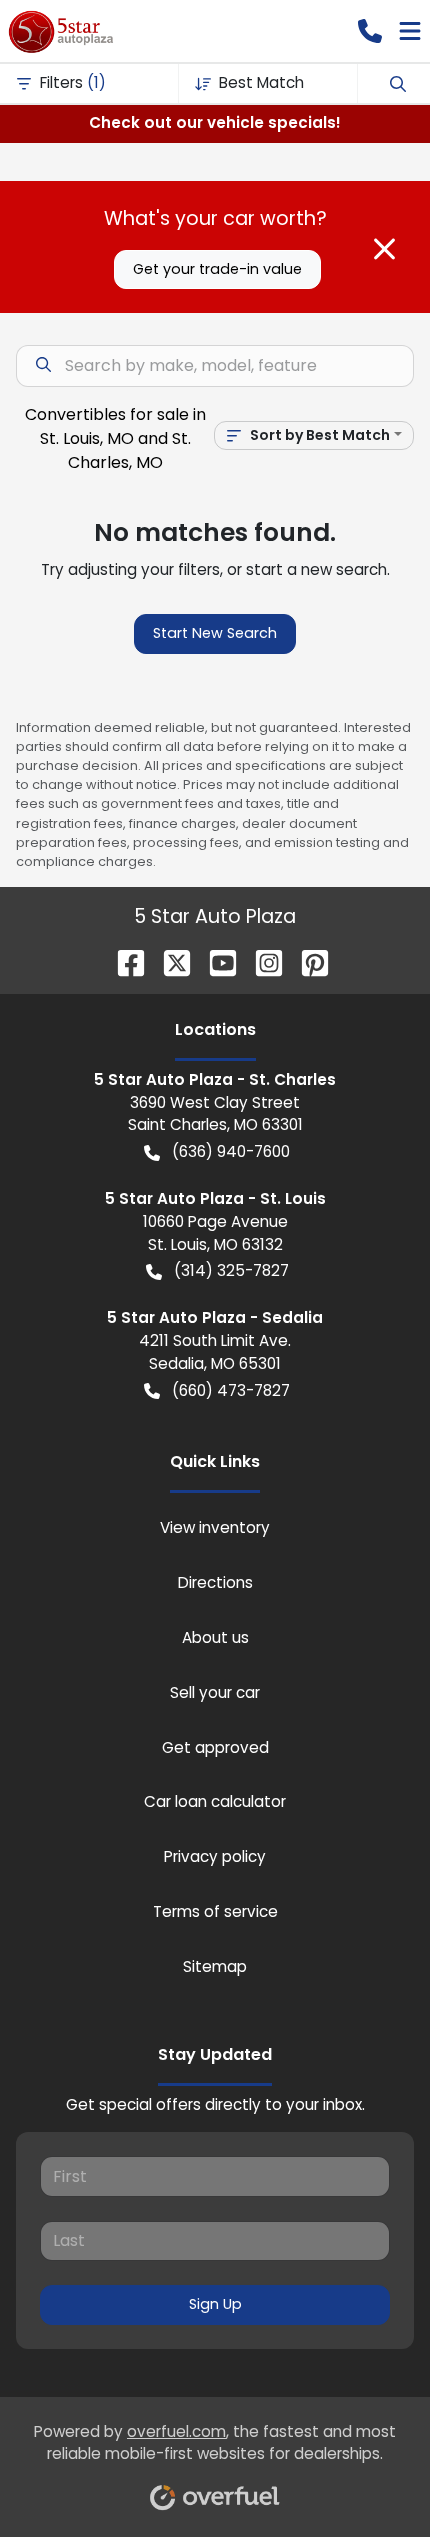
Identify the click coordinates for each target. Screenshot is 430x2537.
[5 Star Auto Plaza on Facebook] (123, 961)
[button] (370, 31)
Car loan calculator (215, 1801)
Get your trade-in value (217, 269)
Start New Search (215, 633)
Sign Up (215, 2304)
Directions (215, 1582)
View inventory (215, 1527)
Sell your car (215, 1692)
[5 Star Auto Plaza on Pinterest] (307, 961)
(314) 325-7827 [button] (231, 1270)
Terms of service (215, 1911)
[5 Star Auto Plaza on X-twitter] (169, 961)
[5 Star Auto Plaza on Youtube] (215, 961)
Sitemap (215, 1966)
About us (215, 1637)
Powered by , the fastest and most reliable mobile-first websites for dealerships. (215, 2443)
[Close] (384, 249)
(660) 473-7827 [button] (231, 1390)
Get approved (215, 1747)
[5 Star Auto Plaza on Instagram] (261, 961)
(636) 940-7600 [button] (231, 1151)
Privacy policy (215, 1856)
